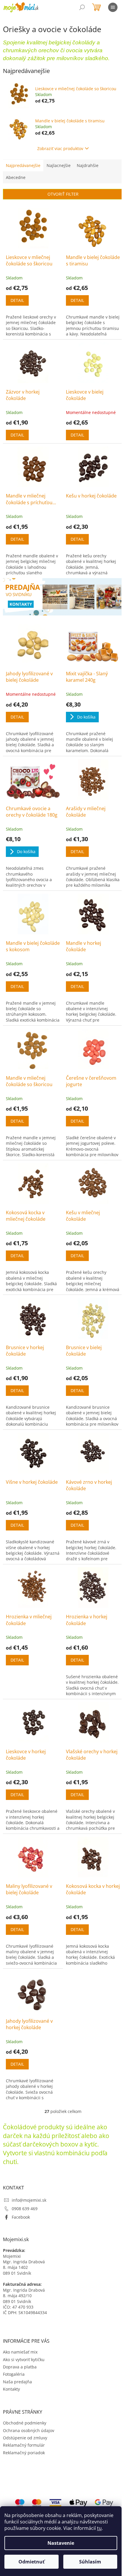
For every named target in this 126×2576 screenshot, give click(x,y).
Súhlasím (90, 2562)
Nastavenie (61, 2543)
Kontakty (11, 2389)
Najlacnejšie (59, 165)
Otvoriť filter (63, 194)
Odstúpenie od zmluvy (25, 2438)
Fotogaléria (14, 2374)
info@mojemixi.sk (29, 2200)
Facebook (21, 2217)
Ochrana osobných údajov (29, 2430)
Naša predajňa (17, 2382)
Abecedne (16, 177)
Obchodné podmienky (25, 2423)
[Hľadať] (82, 7)
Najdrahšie (88, 165)
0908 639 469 (25, 2209)
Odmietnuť (31, 2562)
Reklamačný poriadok (24, 2453)
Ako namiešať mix (20, 2352)
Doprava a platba (20, 2367)
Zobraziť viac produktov (60, 148)
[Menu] (113, 7)
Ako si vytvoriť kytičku (24, 2360)
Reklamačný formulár (24, 2445)
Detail (17, 300)
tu (99, 2528)
